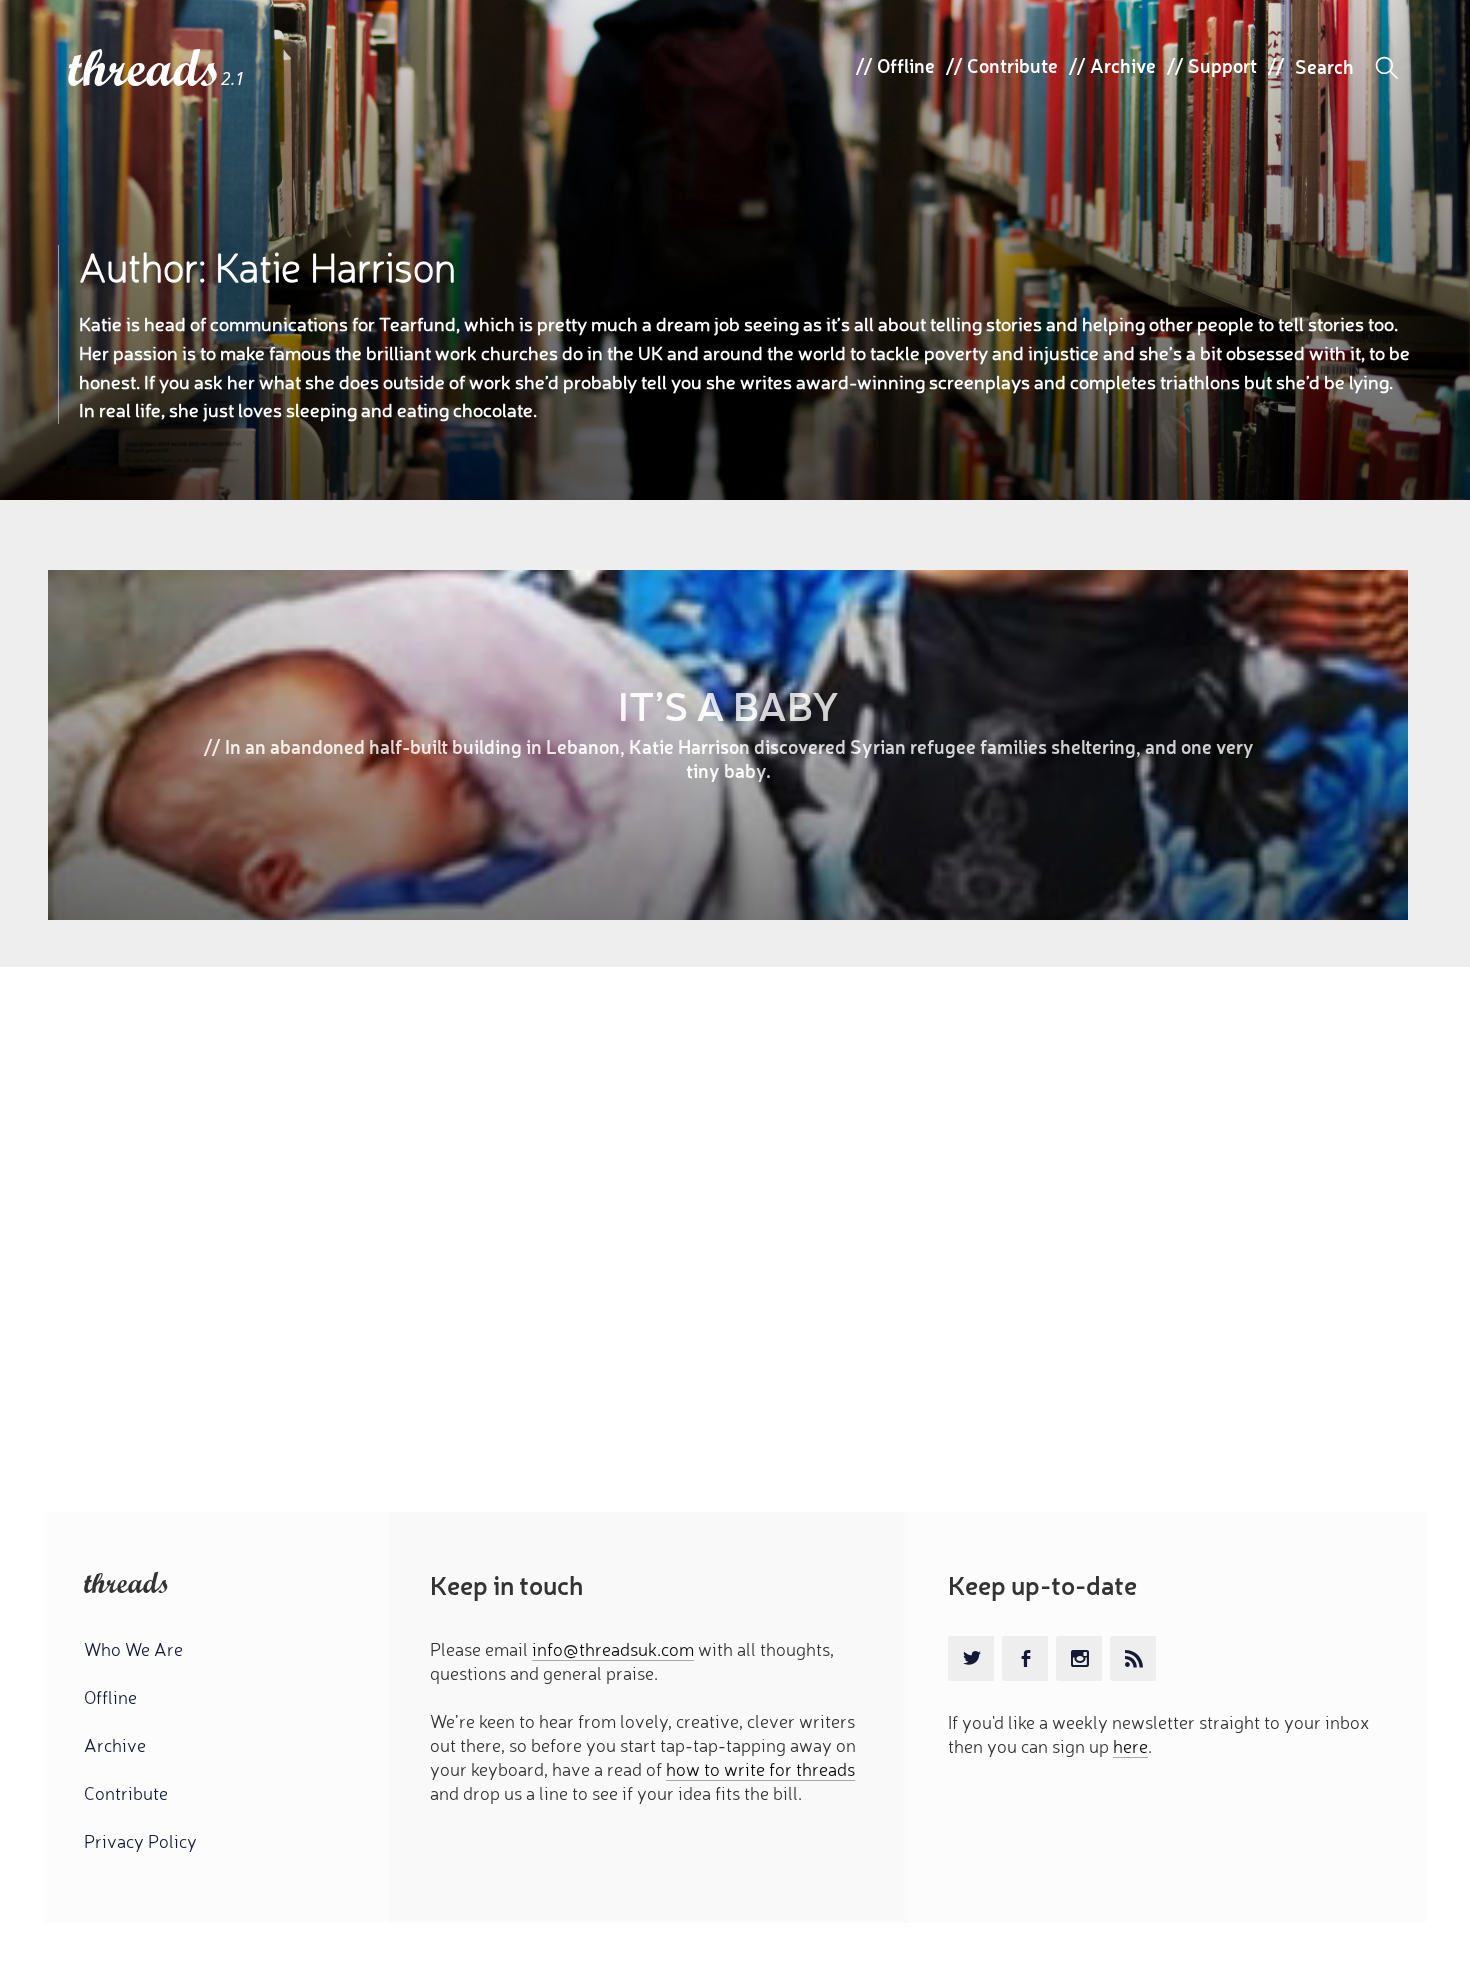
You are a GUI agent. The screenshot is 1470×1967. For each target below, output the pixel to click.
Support (1222, 65)
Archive (1123, 65)
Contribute (1012, 65)
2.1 (233, 78)
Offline (906, 65)
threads (144, 69)
